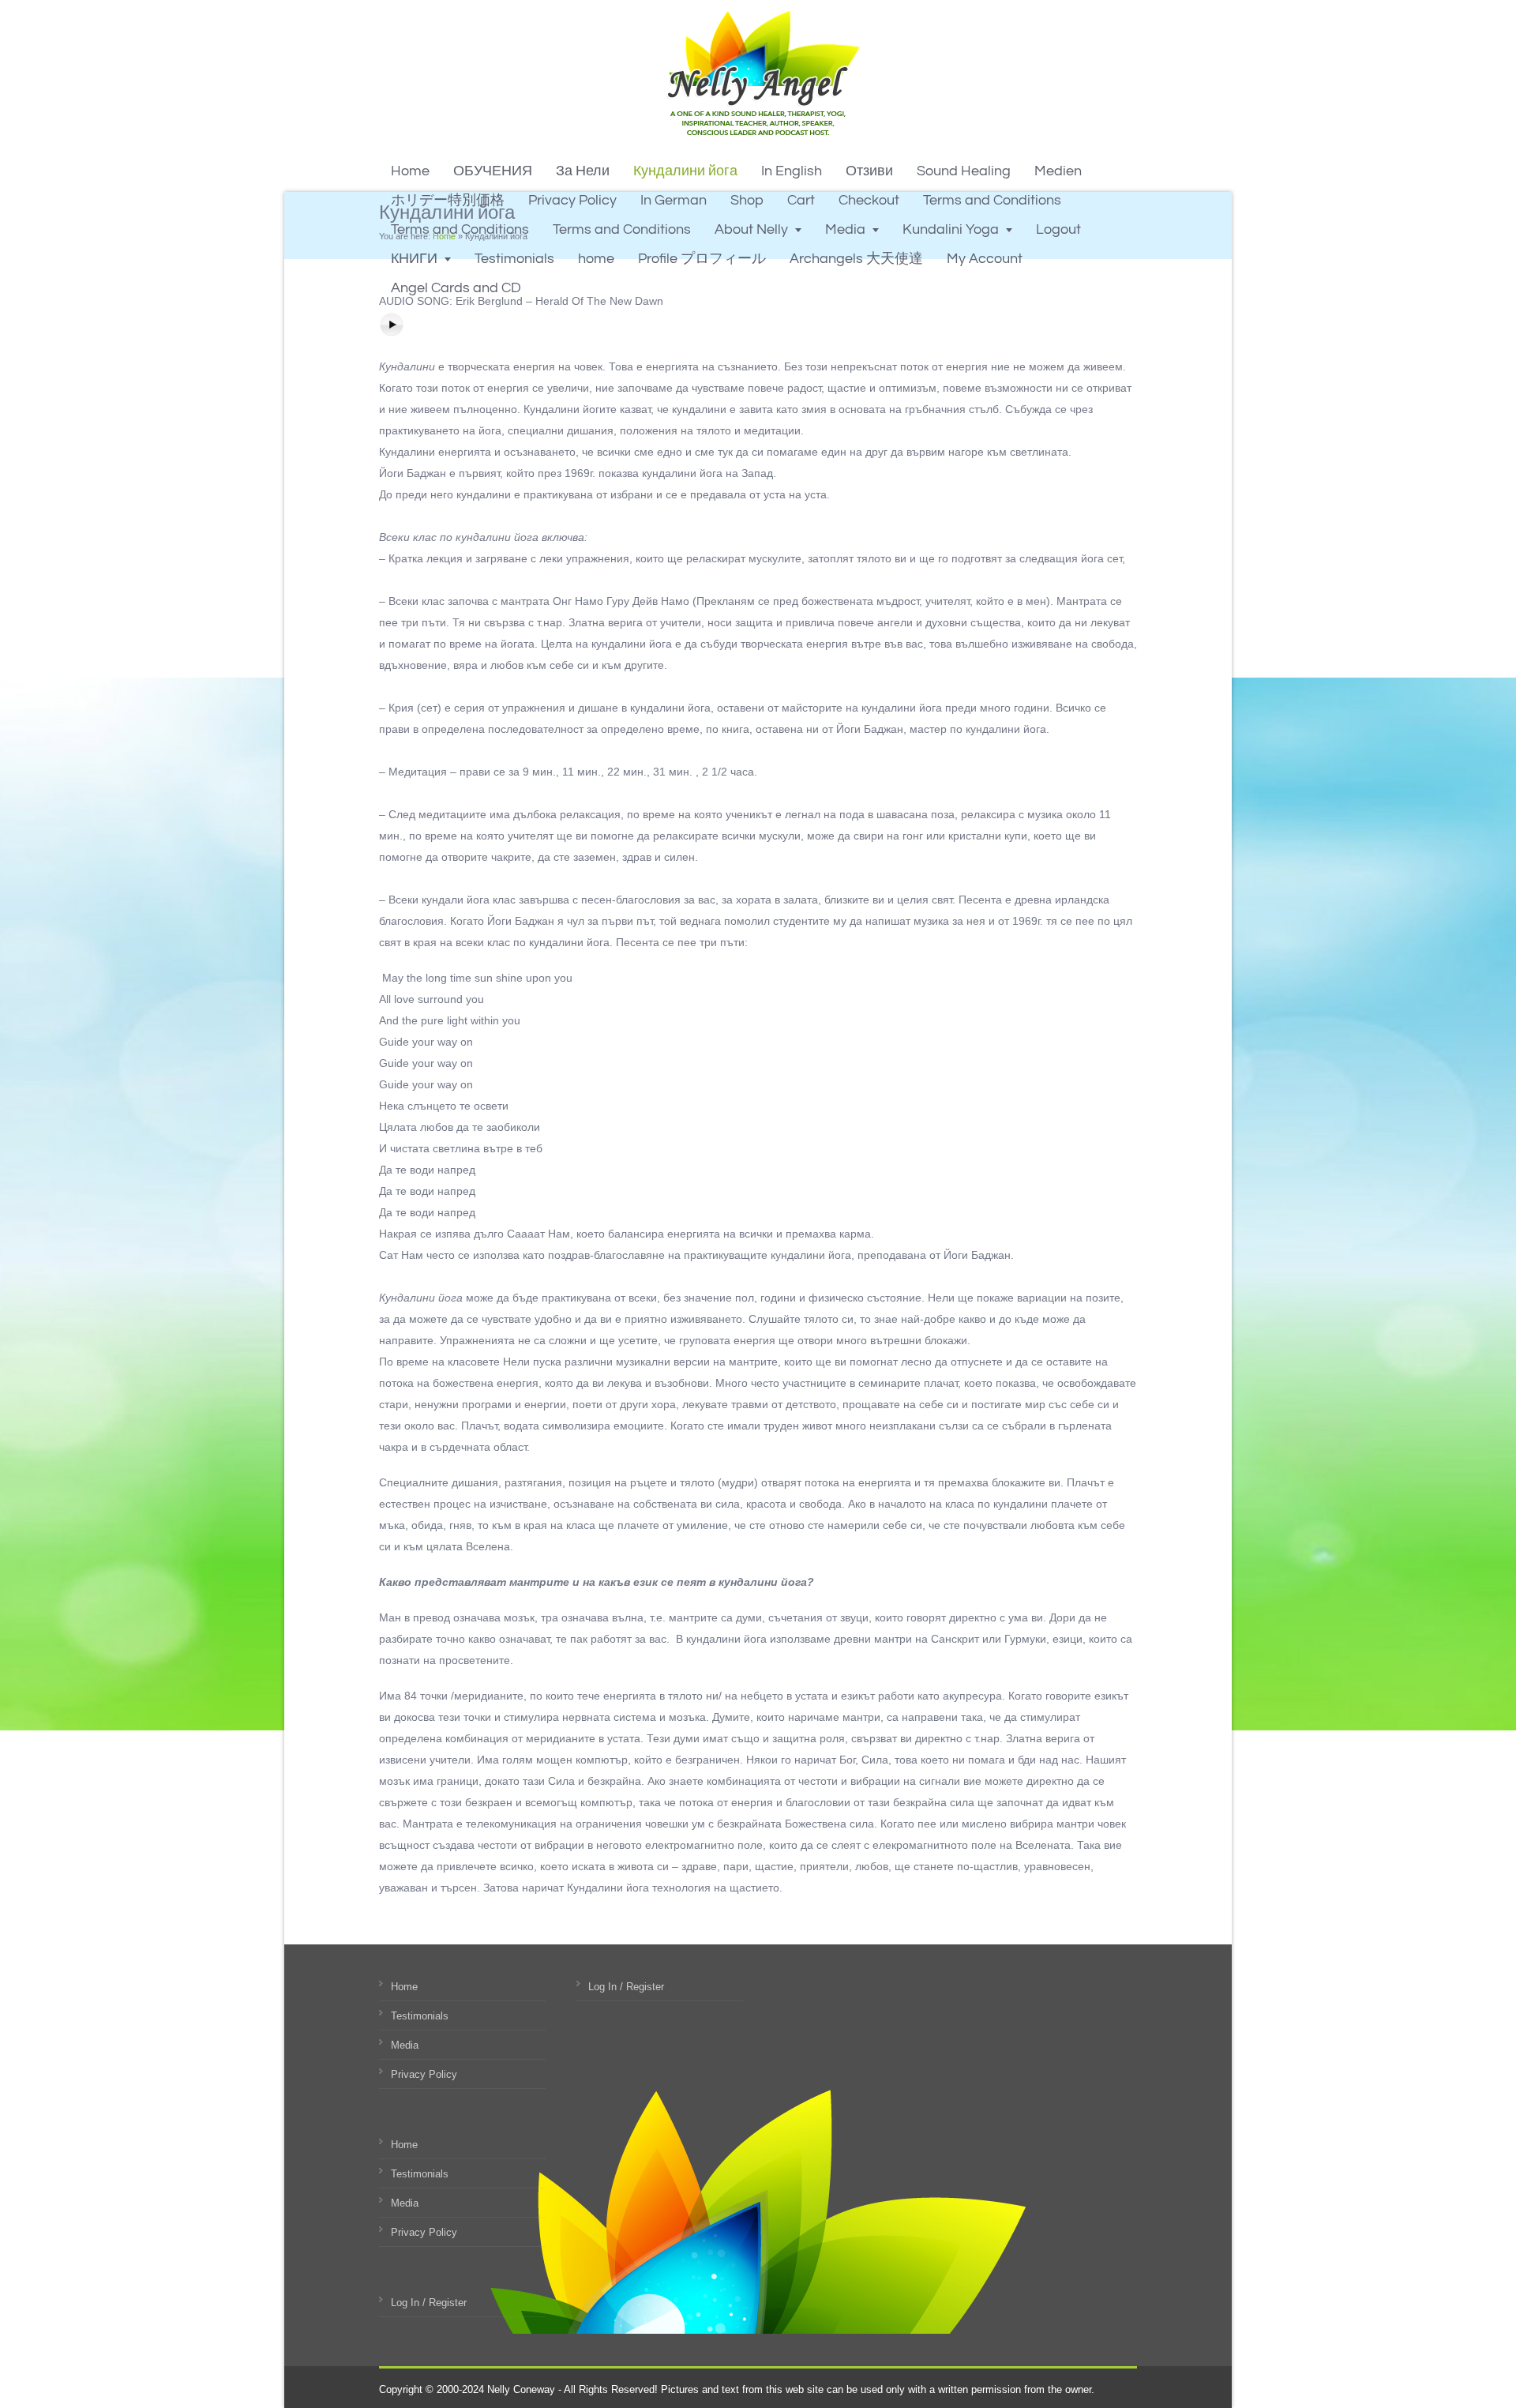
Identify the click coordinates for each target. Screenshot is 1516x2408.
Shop (747, 200)
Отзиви (869, 171)
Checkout (869, 200)
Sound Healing (964, 171)
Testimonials (514, 259)
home (596, 259)
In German (674, 200)
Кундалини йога (685, 171)
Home (410, 171)
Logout (1058, 229)
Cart (801, 200)
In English (792, 171)
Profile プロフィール (702, 259)
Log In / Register (429, 2303)
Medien (1058, 171)
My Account (985, 259)
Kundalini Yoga (951, 229)
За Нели (583, 171)
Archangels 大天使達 (856, 259)
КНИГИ (414, 259)
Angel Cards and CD (456, 288)
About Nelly (751, 229)
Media (845, 229)
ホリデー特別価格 (448, 200)
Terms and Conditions (992, 200)
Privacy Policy (572, 200)
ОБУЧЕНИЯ (493, 171)
